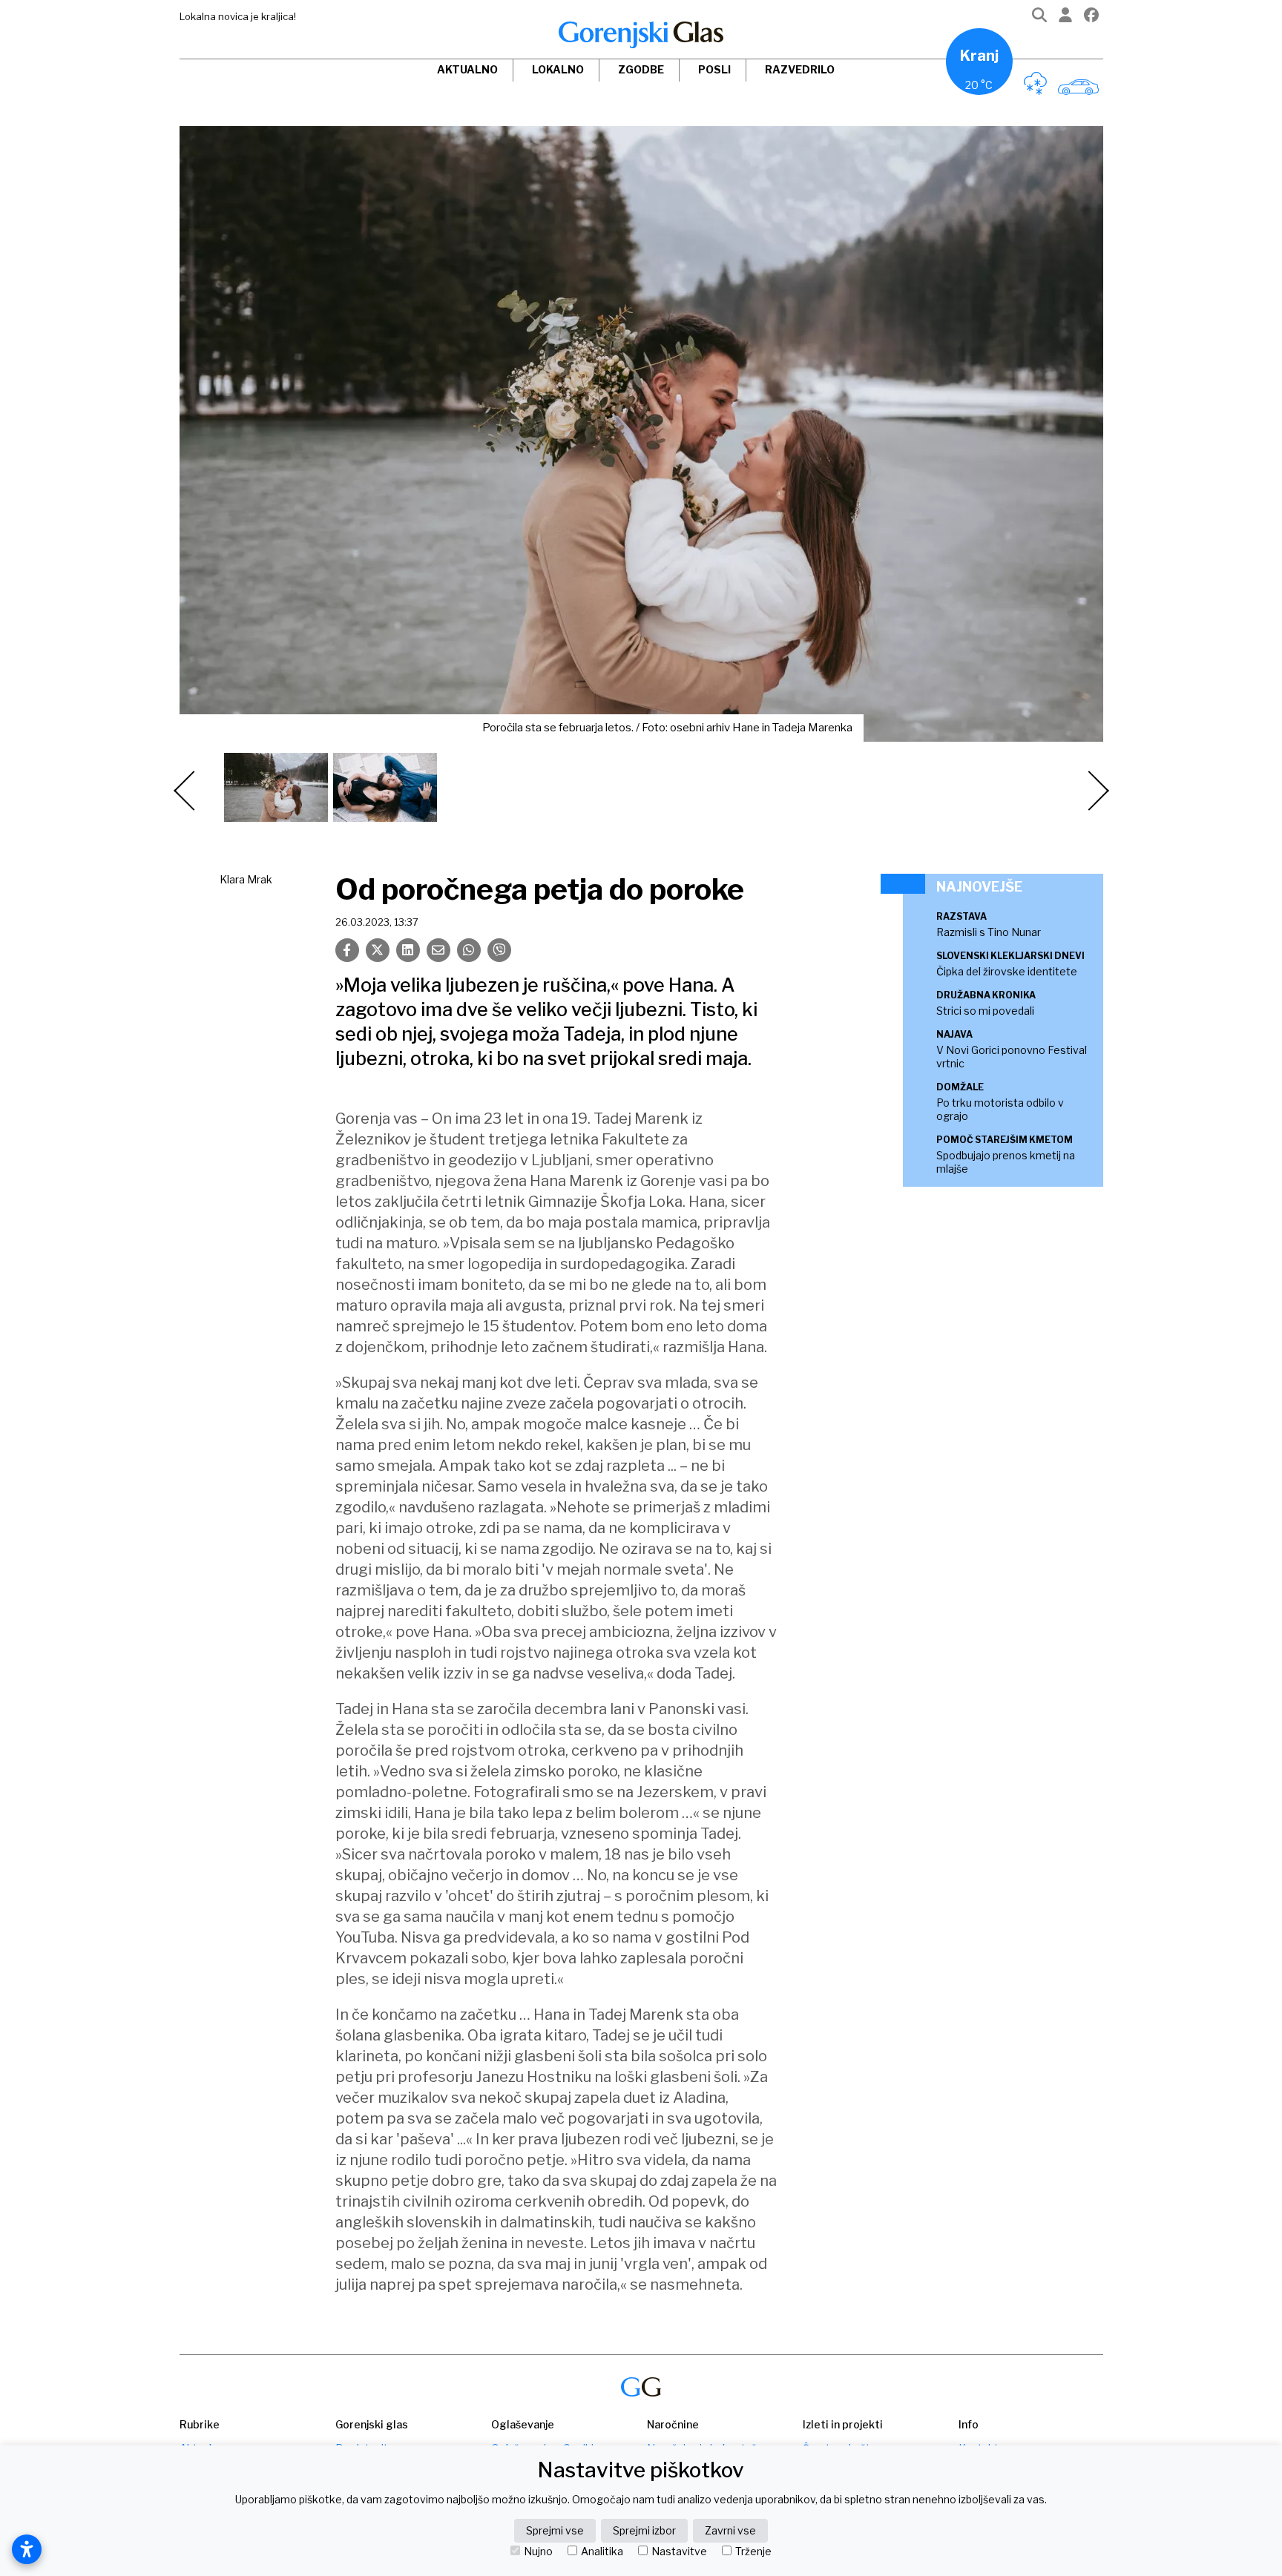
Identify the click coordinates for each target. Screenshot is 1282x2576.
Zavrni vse (730, 2530)
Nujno (538, 2552)
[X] (378, 950)
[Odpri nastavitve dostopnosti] (27, 2549)
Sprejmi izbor (644, 2530)
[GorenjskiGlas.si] (641, 35)
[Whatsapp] (469, 950)
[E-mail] (438, 950)
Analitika (602, 2552)
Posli (714, 69)
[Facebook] (1091, 18)
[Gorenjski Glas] (641, 2387)
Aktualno (467, 69)
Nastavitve (679, 2552)
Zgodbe (641, 69)
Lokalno (558, 69)
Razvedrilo (800, 69)
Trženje (753, 2552)
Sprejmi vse (555, 2530)
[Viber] (499, 950)
